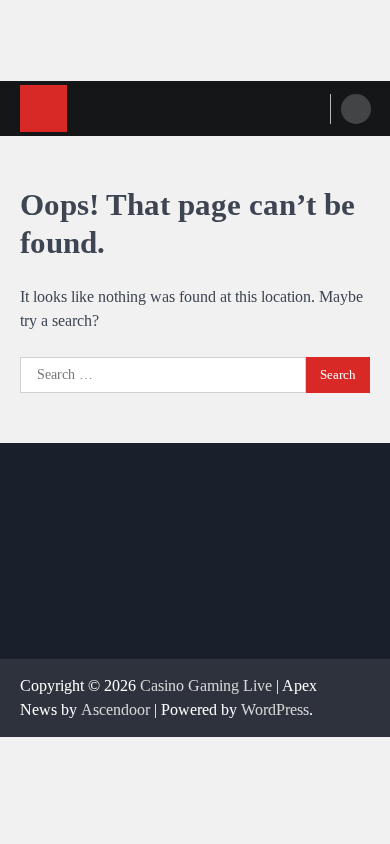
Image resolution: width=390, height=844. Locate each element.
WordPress (275, 709)
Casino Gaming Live (206, 685)
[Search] (356, 109)
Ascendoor (115, 709)
